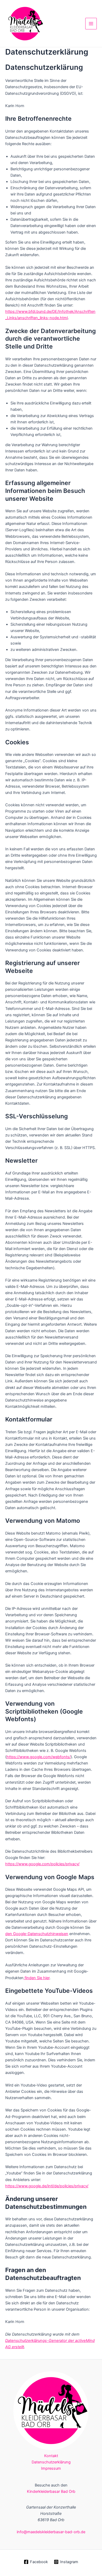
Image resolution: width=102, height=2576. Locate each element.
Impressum (51, 2468)
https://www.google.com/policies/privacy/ (42, 1864)
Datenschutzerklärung (51, 2462)
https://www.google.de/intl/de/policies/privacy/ (47, 2186)
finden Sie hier (36, 1978)
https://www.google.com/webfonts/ (39, 1757)
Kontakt (51, 2456)
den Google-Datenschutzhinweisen (37, 1934)
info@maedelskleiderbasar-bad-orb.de (51, 2532)
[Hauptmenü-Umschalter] (91, 24)
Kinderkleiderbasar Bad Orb (51, 2491)
